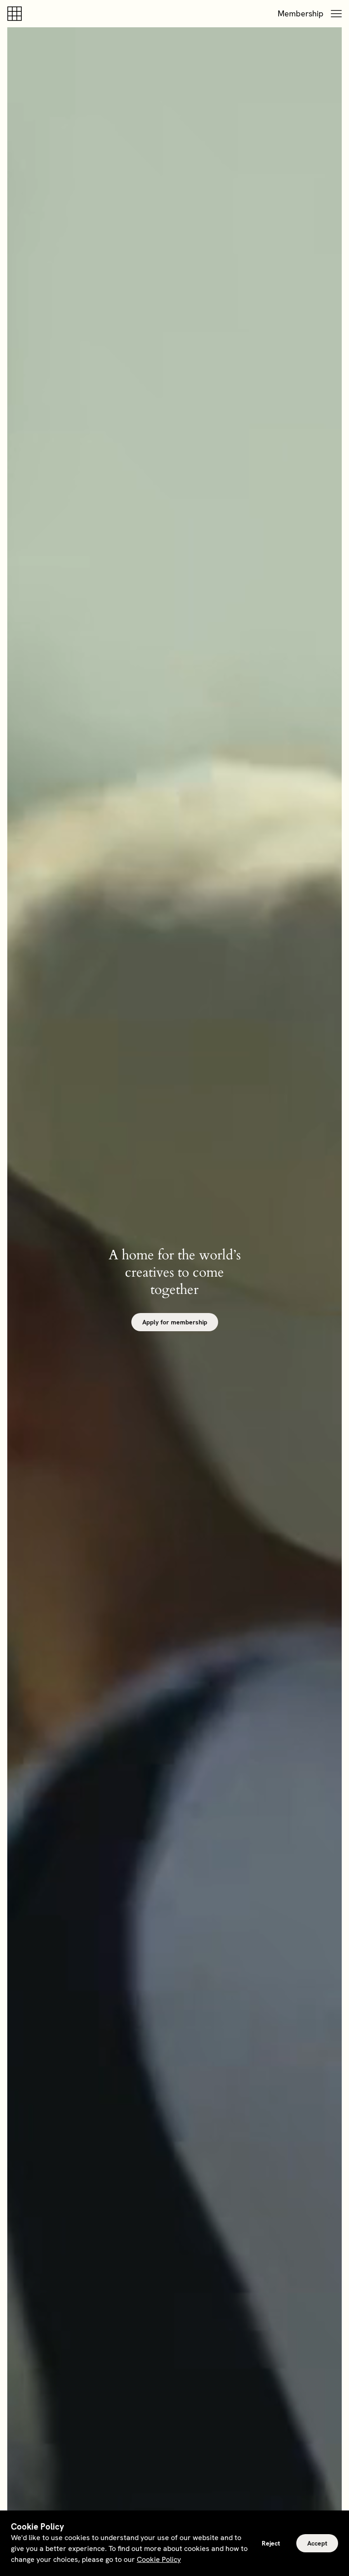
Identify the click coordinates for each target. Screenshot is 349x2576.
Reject (271, 2543)
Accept (317, 2543)
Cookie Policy (159, 2559)
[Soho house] (16, 14)
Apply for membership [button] (175, 1322)
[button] (336, 14)
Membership (301, 13)
